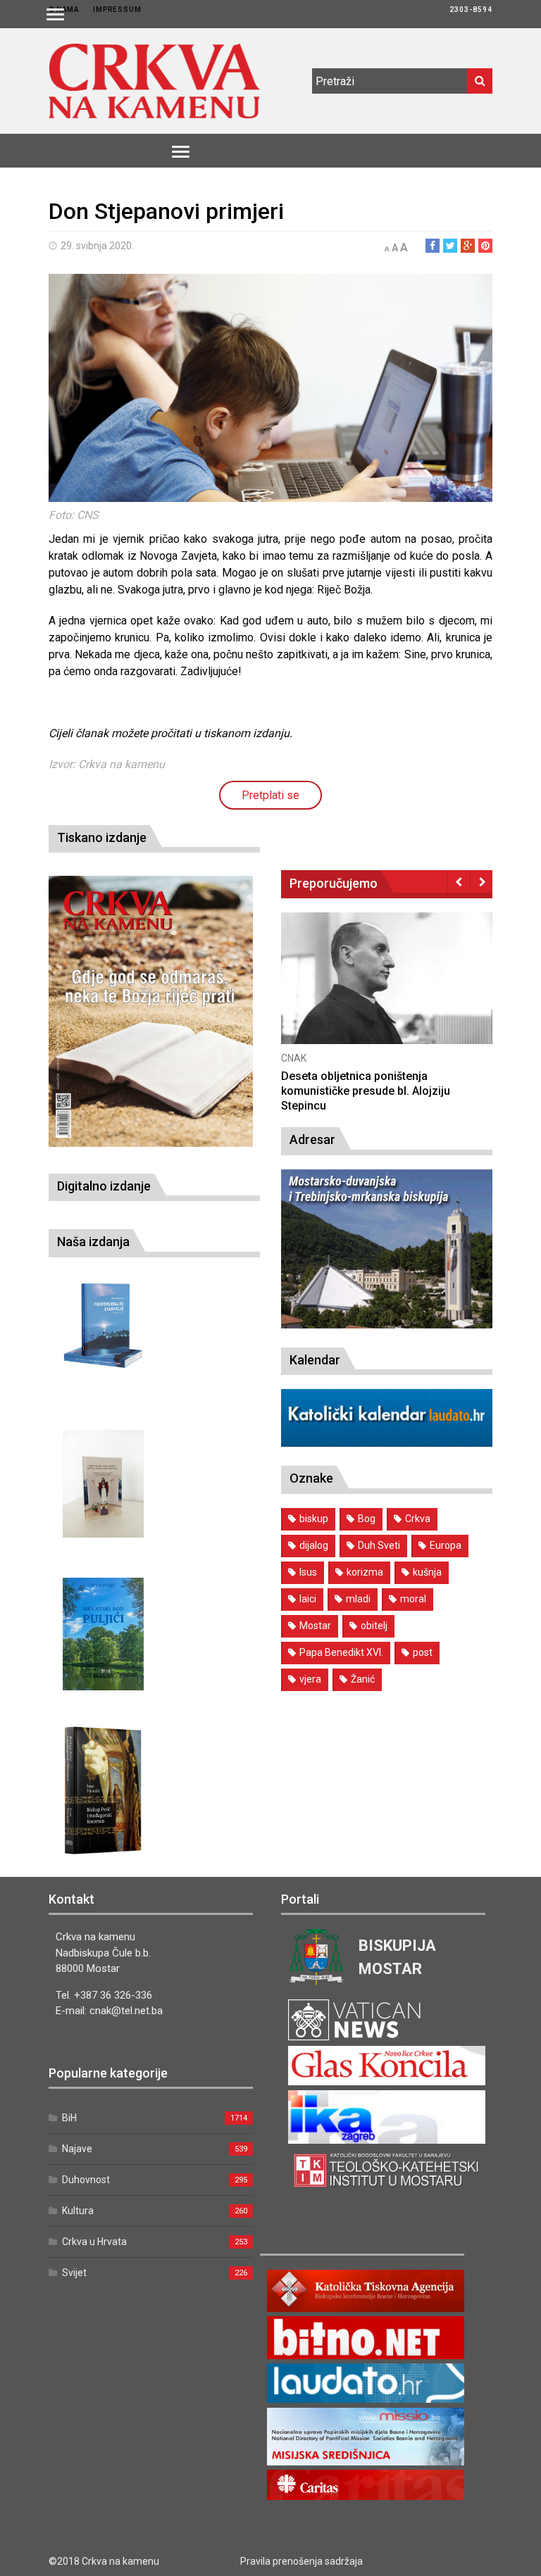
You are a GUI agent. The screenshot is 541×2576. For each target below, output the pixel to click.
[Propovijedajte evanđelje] (103, 1326)
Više (387, 993)
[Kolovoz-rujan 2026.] (151, 1011)
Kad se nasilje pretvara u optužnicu (371, 1076)
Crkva (418, 1519)
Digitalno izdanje (104, 1186)
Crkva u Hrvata (94, 2242)
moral (413, 1599)
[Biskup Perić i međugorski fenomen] (103, 1791)
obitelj (374, 1626)
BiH (69, 2118)
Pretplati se (270, 795)
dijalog (314, 1545)
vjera (310, 1679)
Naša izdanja (93, 1242)
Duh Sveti (379, 1545)
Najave (77, 2149)
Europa (446, 1545)
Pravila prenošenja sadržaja (301, 2561)
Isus (308, 1572)
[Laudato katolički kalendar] (387, 1443)
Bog (367, 1519)
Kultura (78, 2211)
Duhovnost (86, 2180)
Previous (459, 881)
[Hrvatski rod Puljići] (103, 1634)
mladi (358, 1599)
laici (308, 1599)
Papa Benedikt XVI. (341, 1652)
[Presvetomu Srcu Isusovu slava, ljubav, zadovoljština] (103, 1484)
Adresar (312, 1139)
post (423, 1652)
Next (481, 881)
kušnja (427, 1572)
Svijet (74, 2273)
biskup (314, 1519)
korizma (365, 1572)
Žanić (363, 1679)
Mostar (315, 1626)
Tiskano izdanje (102, 837)
